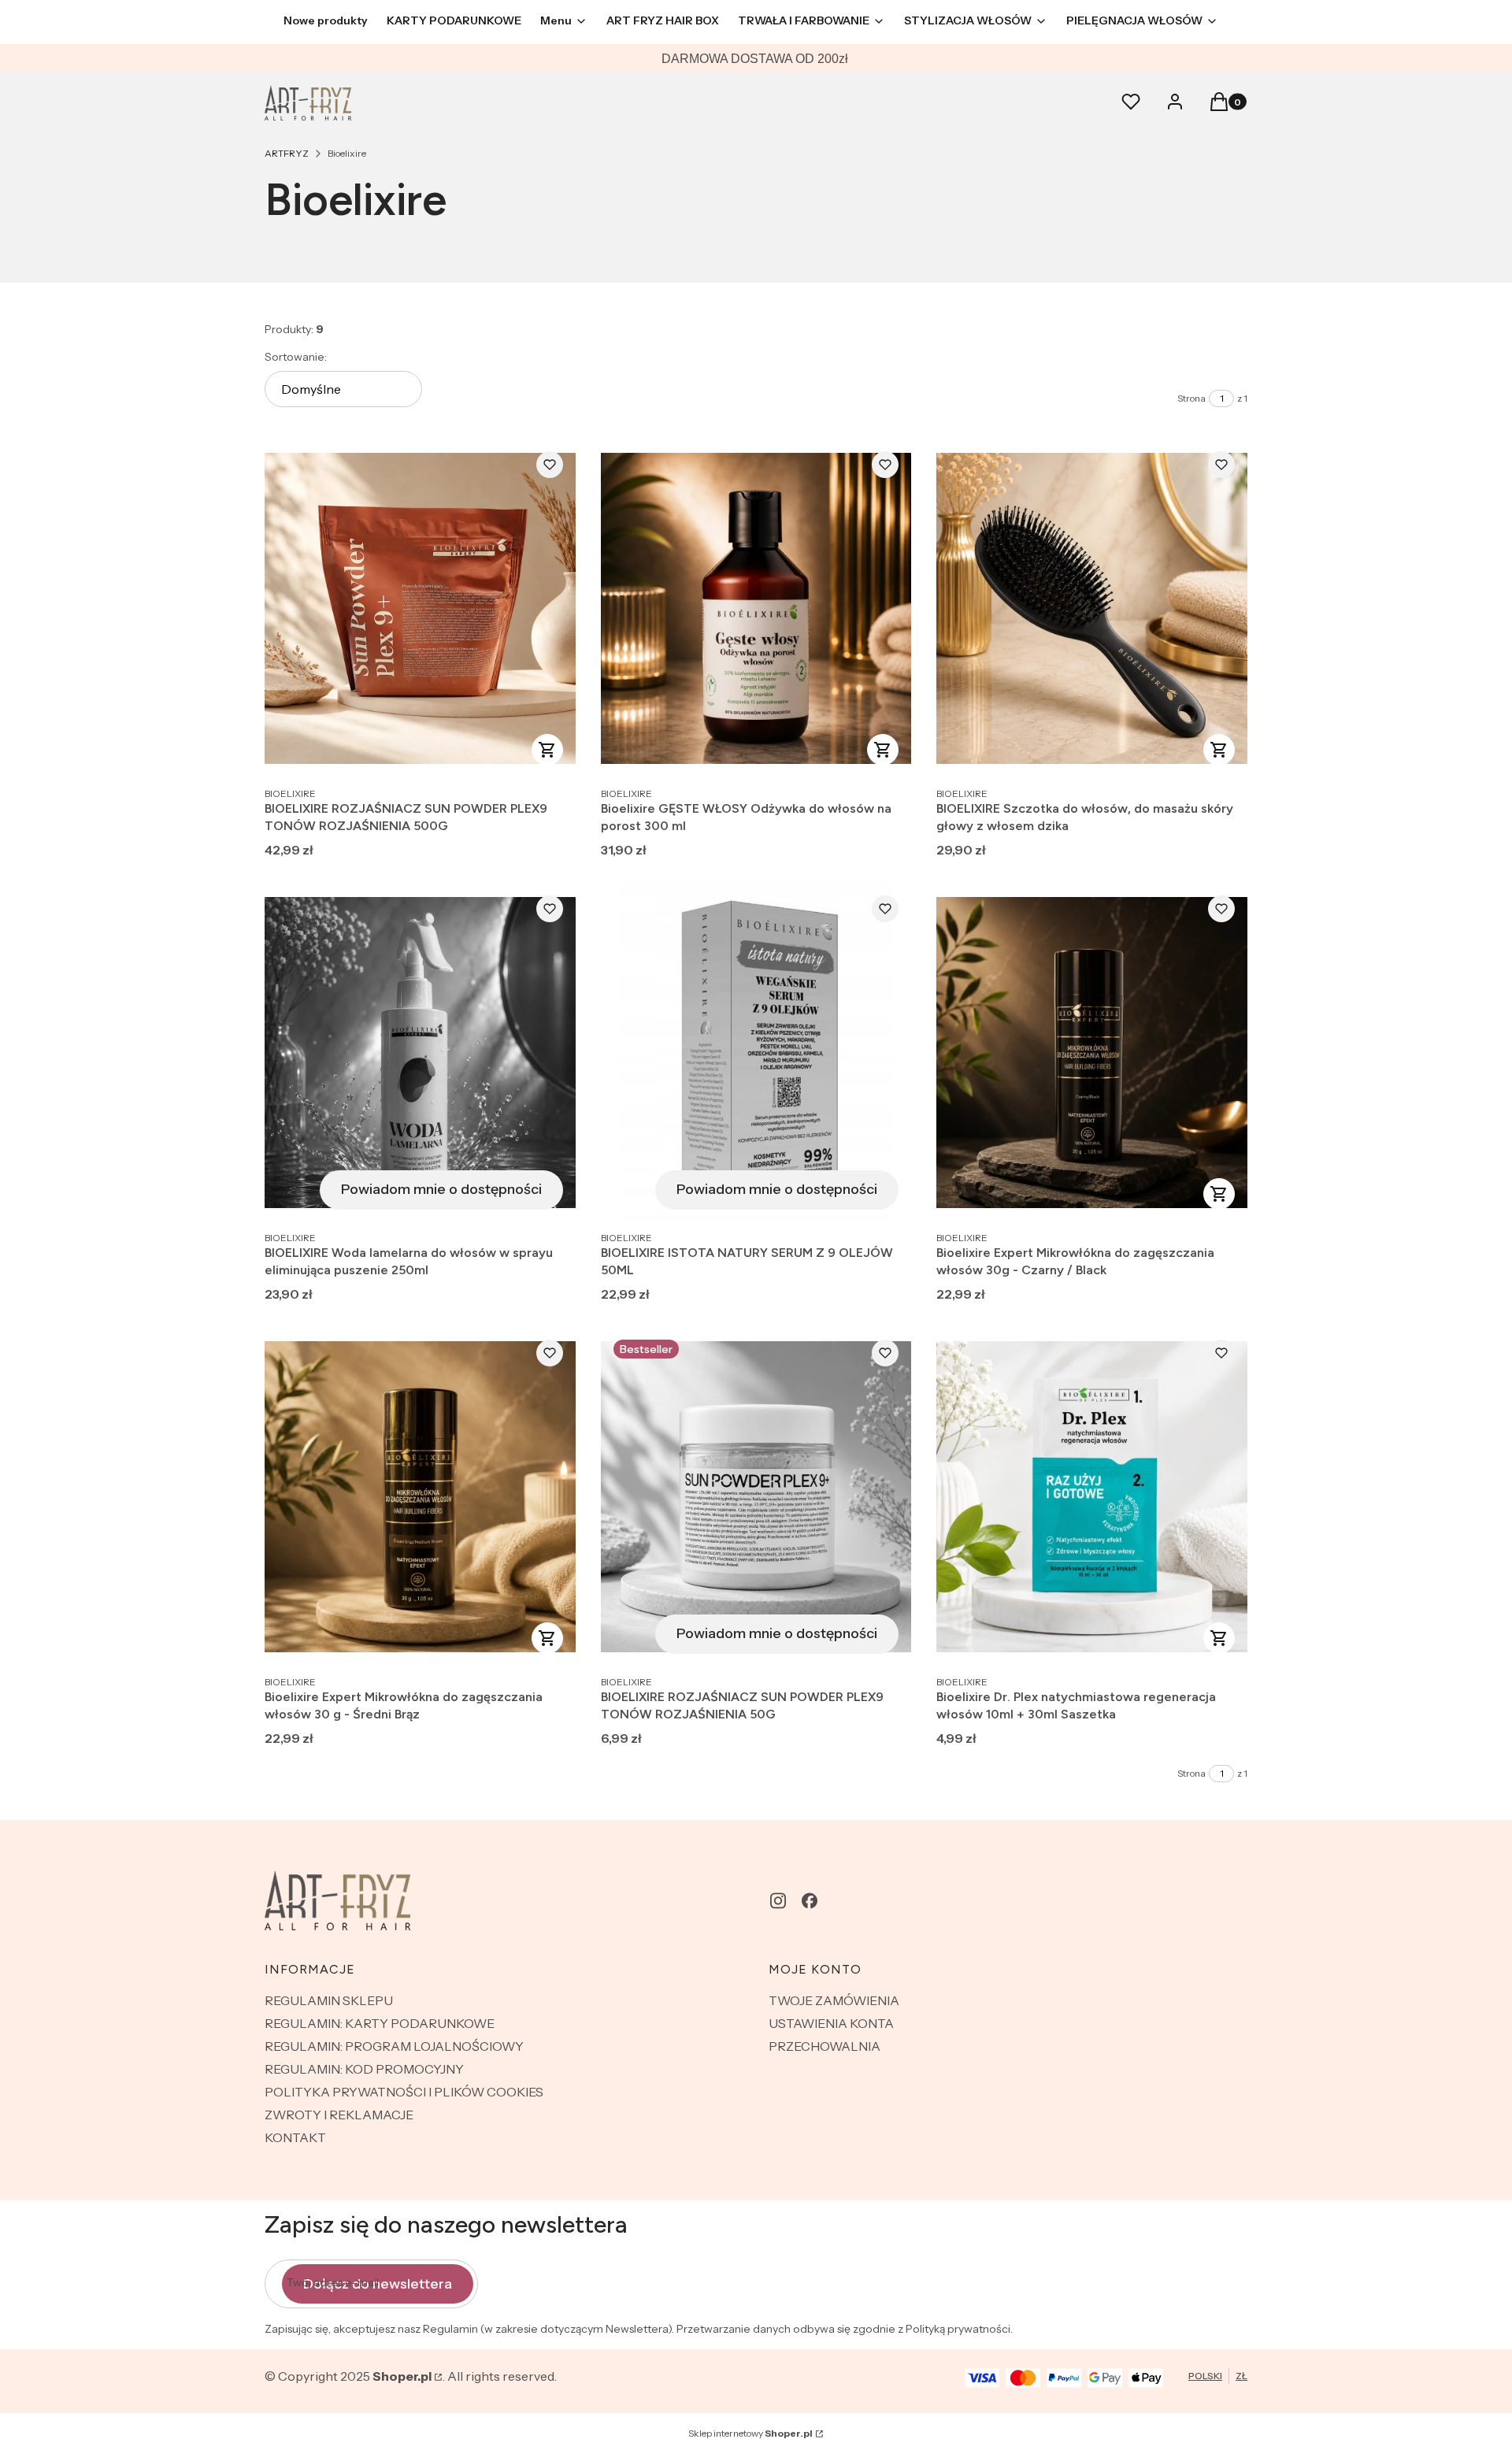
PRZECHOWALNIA (825, 2046)
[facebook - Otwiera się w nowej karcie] (810, 1901)
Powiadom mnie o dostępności (441, 1189)
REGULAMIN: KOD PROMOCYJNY (364, 2069)
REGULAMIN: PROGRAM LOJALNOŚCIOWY (394, 2046)
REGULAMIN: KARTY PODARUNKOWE (380, 2023)
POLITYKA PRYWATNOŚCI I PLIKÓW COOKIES (404, 2092)
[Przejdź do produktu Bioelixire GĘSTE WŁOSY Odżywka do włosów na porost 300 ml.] (756, 608)
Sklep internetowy (750, 2433)
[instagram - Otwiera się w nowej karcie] (778, 1901)
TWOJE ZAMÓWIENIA (834, 2000)
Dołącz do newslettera (378, 2284)
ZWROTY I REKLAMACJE (339, 2115)
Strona (1191, 398)
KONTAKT (295, 2137)
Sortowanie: (296, 357)
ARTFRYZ (287, 153)
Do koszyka (547, 750)
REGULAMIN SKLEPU (329, 2000)
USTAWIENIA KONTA (831, 2023)
